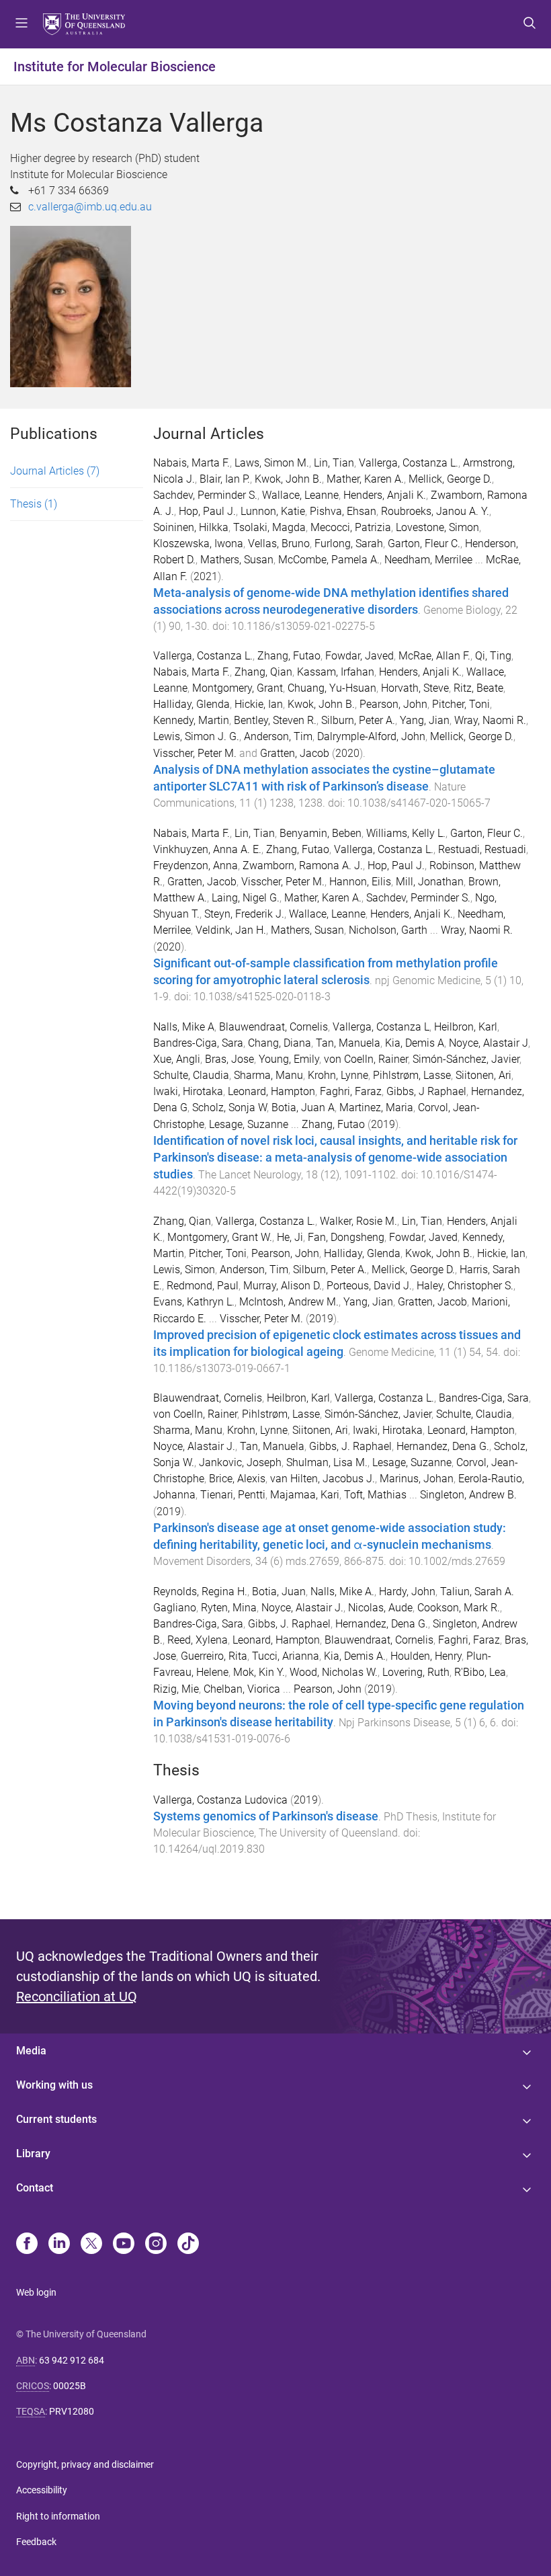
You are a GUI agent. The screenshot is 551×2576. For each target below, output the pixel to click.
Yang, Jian (425, 720)
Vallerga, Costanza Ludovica (220, 1800)
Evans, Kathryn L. (194, 1302)
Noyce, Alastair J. (194, 1446)
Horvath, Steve (415, 688)
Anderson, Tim (278, 736)
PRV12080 (72, 2411)
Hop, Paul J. (207, 511)
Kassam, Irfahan (336, 672)
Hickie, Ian (259, 704)
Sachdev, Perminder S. (205, 495)
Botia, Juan (279, 1592)
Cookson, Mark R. (459, 1608)
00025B (70, 2386)
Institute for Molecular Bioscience (115, 67)
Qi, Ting (493, 656)
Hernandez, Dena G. (443, 1446)
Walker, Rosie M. (358, 1221)
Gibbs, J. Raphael (350, 1446)
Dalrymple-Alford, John (371, 736)
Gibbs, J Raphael (426, 1091)
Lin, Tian (334, 463)
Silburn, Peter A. (358, 720)
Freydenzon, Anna (196, 866)
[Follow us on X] (91, 2245)
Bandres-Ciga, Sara (198, 1043)
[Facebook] (27, 2245)
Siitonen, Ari (483, 1075)
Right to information (58, 2516)
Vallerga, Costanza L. (409, 463)
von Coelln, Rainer (366, 1059)
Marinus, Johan (417, 1479)
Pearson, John (393, 704)
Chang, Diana (280, 1043)
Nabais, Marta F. (192, 463)
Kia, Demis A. (355, 1656)
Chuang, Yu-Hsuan (332, 688)
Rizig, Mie (176, 1689)
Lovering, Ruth (416, 1672)
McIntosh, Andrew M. (289, 1302)
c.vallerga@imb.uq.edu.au (90, 207)
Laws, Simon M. (272, 463)
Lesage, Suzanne (249, 1124)
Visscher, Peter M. (195, 753)
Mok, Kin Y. (259, 1672)
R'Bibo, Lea (480, 1672)
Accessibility (42, 2490)
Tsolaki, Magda (269, 527)
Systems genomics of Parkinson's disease (266, 1816)
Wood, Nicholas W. (334, 1672)
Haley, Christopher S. (465, 1286)
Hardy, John (407, 1592)
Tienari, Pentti (233, 1495)
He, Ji (290, 1237)
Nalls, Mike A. (342, 1592)
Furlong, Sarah (349, 544)
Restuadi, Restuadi (482, 849)
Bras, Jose (229, 1059)
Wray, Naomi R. (490, 720)
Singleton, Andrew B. (468, 1495)
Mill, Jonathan (430, 882)
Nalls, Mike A (184, 1027)
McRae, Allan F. (434, 656)
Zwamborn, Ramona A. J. (303, 866)
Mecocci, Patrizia (351, 527)
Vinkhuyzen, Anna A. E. (207, 849)
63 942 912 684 (72, 2360)
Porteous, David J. (369, 1286)
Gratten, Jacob (295, 753)
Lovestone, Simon (437, 527)
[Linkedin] (59, 2245)
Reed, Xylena (198, 1640)
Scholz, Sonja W (229, 1108)
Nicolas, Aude (380, 1608)
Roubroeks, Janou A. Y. (435, 511)
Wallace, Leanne (300, 495)
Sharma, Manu (268, 1075)
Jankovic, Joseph (240, 1462)
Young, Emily (289, 1059)
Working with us (54, 2085)
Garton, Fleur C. (424, 544)
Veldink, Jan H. (231, 930)
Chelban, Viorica (242, 1689)
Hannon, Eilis (360, 882)
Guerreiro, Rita (214, 1656)
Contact (35, 2188)
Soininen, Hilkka (191, 527)
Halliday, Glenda (192, 704)
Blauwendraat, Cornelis (273, 1027)
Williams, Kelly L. (406, 833)
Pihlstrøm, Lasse (412, 1075)
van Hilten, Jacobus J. (323, 1479)
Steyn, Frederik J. (244, 914)
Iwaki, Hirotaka (188, 1091)
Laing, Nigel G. (246, 898)
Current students (56, 2119)
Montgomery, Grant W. (220, 1237)
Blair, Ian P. (225, 479)
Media (31, 2051)
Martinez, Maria (376, 1108)
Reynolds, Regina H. (200, 1592)
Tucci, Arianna (286, 1656)
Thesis (34, 504)
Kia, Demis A (415, 1043)
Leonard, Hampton (271, 1091)
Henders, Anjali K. (385, 495)
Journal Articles (55, 471)
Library (33, 2154)
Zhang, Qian (263, 672)
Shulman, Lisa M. (327, 1462)
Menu (22, 24)
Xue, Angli (177, 1059)
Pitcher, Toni (461, 704)
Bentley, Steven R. (275, 720)
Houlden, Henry (426, 1656)
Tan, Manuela (348, 1043)
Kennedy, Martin (191, 720)
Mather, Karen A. (365, 479)
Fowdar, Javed (359, 656)
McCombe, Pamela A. (329, 560)
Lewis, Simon (184, 1270)
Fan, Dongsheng (346, 1237)
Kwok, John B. (288, 479)
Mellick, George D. (450, 479)
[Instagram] (156, 2245)
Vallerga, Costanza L (381, 1027)
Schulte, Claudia (191, 1075)
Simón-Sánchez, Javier (466, 1059)
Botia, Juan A (303, 1108)
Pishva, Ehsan (343, 511)
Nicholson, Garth (388, 930)
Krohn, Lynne (338, 1075)
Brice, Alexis (237, 1479)
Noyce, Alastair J (489, 1043)
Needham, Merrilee (428, 560)
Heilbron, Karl (466, 1027)
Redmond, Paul (203, 1286)
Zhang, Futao (289, 656)
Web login (36, 2292)
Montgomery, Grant (238, 688)
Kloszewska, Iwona (198, 544)
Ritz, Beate (478, 688)
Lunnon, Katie (273, 511)
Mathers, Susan (237, 560)
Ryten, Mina (229, 1608)
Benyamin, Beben (321, 833)
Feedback (36, 2542)
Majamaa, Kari (305, 1495)
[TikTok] (188, 2245)
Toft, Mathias (375, 1495)
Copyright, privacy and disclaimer (85, 2464)
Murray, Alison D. (283, 1286)
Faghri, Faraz (351, 1091)
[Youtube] (124, 2245)
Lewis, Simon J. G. (196, 736)
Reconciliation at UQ (77, 1997)
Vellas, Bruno (279, 544)
